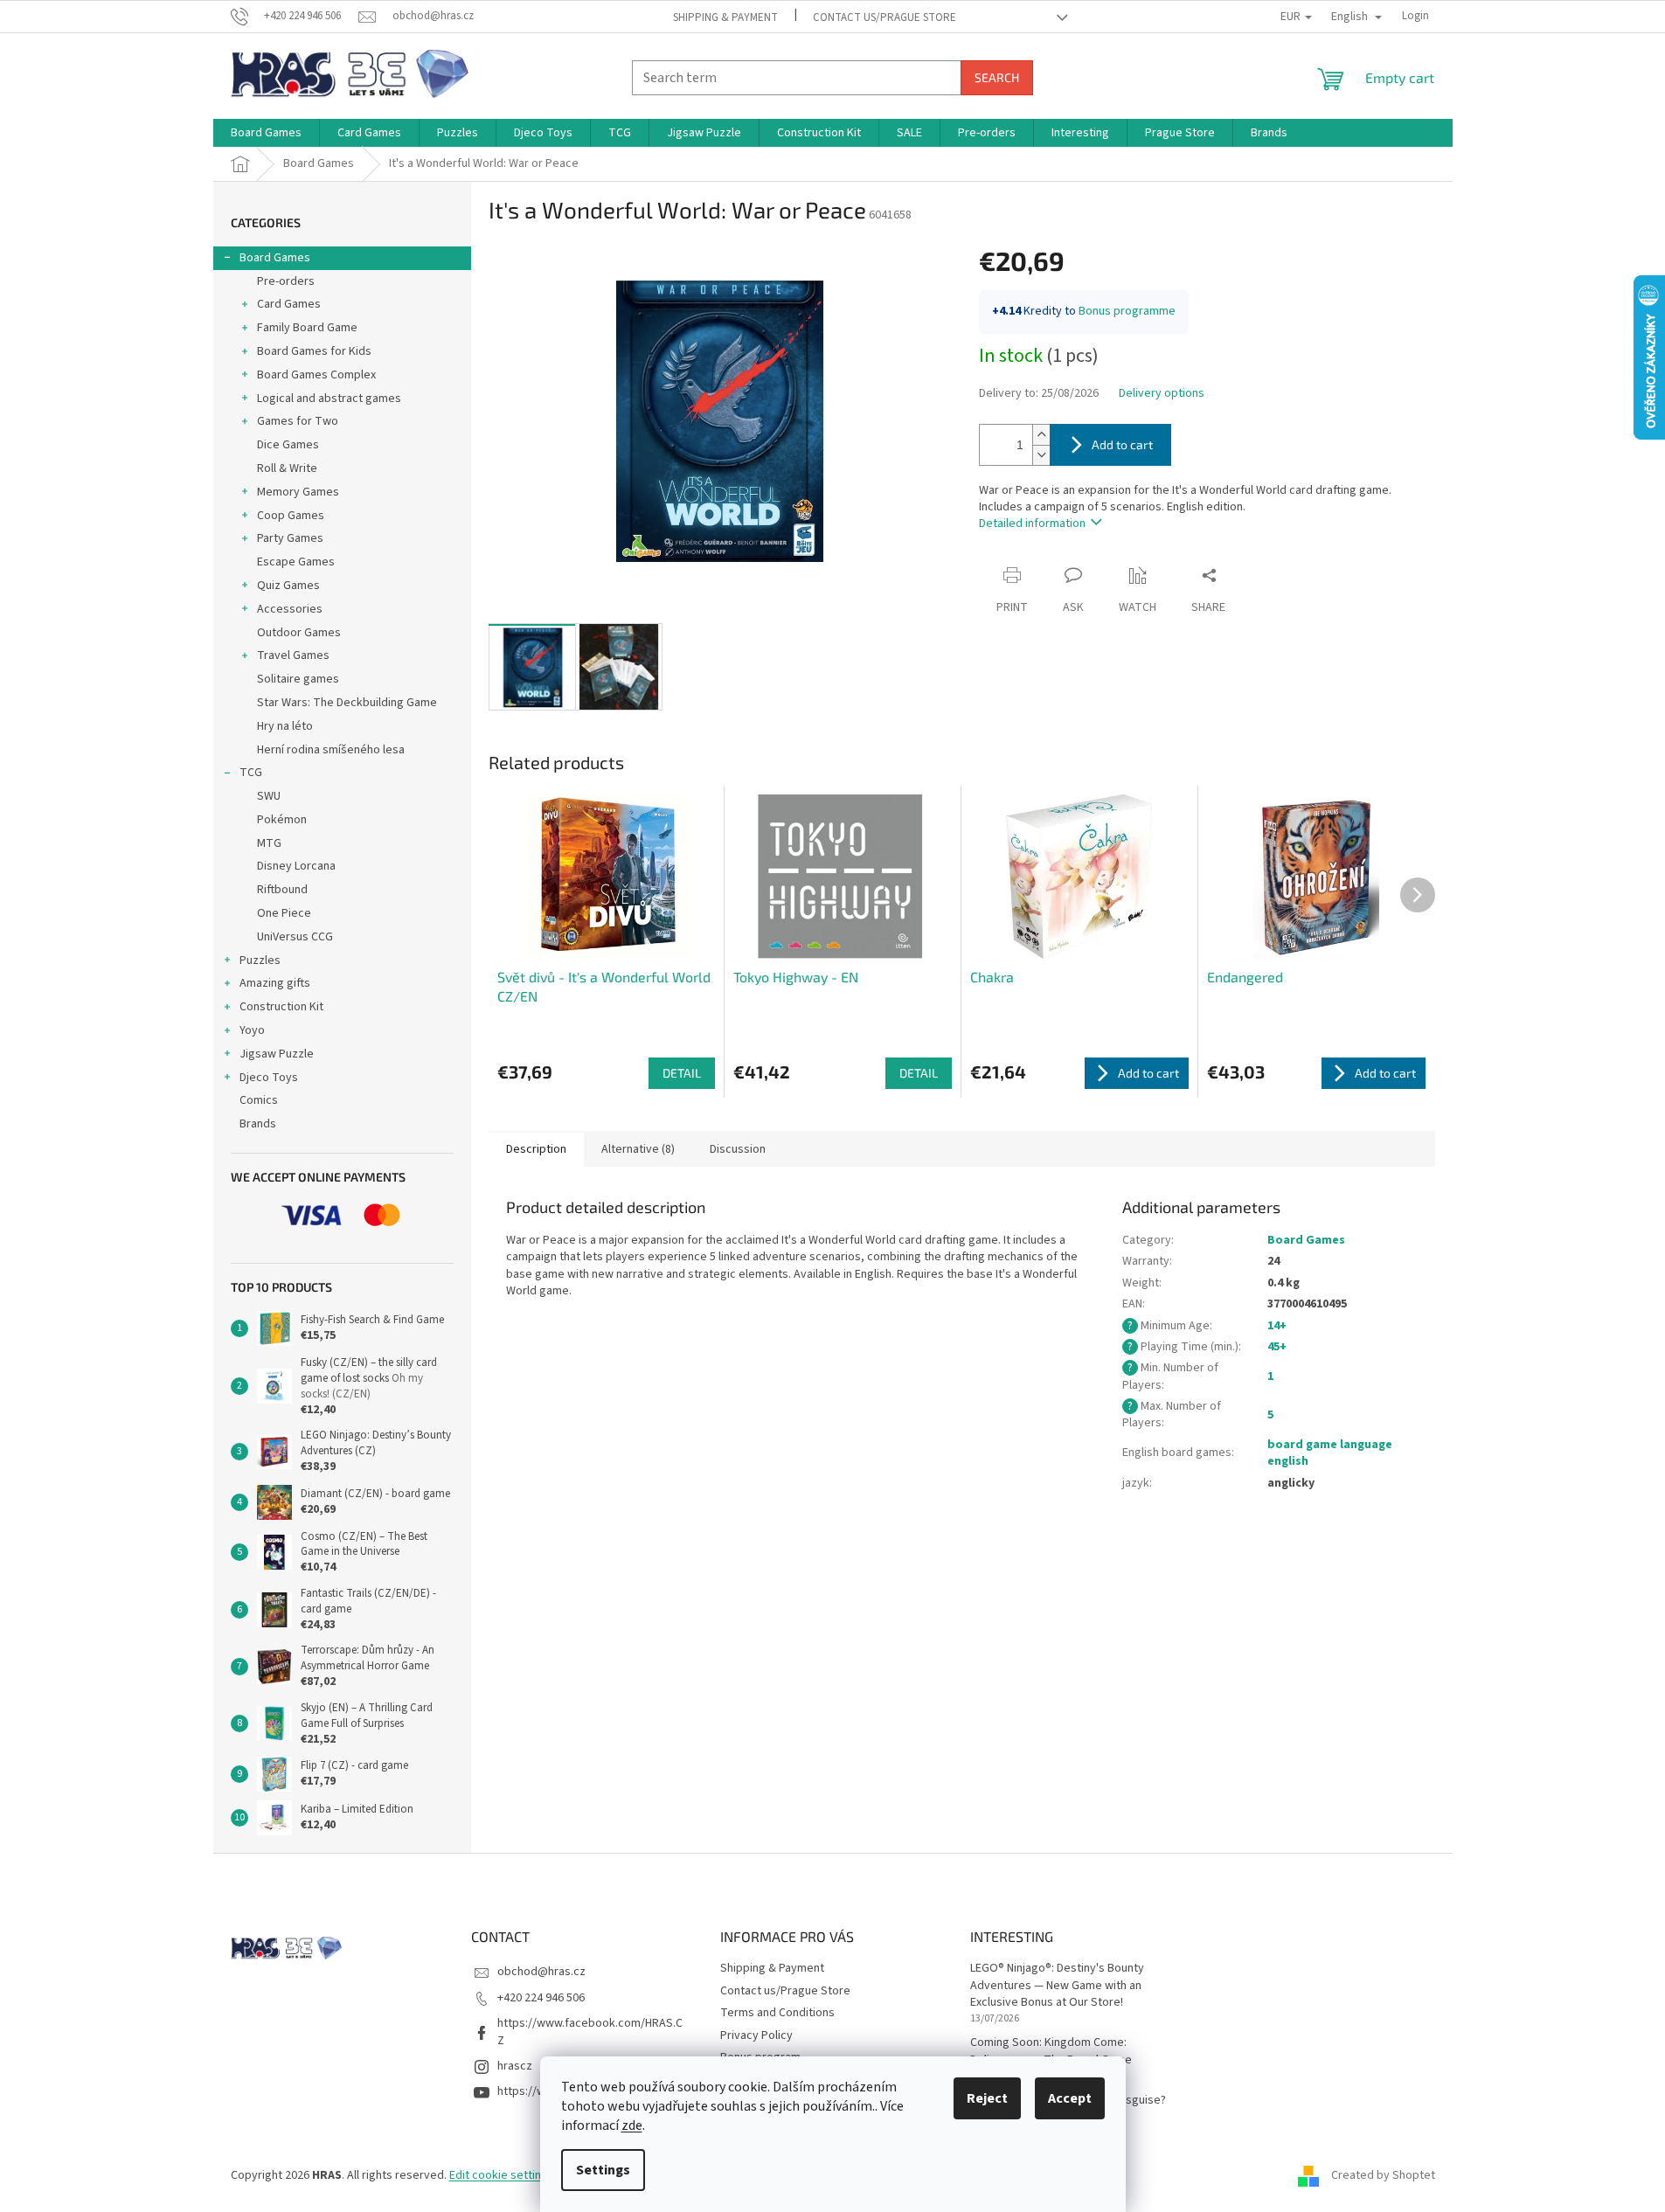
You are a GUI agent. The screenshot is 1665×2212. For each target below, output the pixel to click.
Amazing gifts (275, 983)
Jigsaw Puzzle (277, 1054)
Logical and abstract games (329, 399)
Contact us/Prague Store (885, 17)
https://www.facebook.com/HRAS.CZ (590, 2032)
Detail (682, 1073)
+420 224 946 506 (541, 1998)
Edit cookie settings (502, 2175)
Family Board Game (307, 328)
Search (997, 77)
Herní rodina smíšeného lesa (331, 750)
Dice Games (288, 445)
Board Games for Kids (314, 351)
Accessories (290, 609)
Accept (1070, 2098)
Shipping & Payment (725, 17)
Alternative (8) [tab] (638, 1149)
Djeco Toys (269, 1078)
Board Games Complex (316, 375)
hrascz (515, 2066)
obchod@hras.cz (541, 1972)
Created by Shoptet (1383, 2175)
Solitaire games (298, 679)
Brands (258, 1124)
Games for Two (298, 421)
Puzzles (260, 960)
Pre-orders (286, 281)
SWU (269, 796)
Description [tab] (536, 1149)
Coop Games (291, 516)
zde (632, 2125)
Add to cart (1122, 444)
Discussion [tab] (738, 1149)
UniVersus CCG (295, 937)
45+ (1277, 1347)
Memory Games (298, 492)
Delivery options (1162, 394)
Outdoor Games (299, 633)
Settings (603, 2170)
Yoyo (252, 1030)
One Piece (284, 913)
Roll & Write (287, 468)
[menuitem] (266, 133)
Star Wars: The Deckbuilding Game (347, 703)
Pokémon (282, 820)
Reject (987, 2098)
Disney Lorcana (296, 866)
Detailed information (1032, 524)
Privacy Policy (756, 2035)
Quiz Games (288, 586)
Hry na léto (285, 726)
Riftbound (282, 890)
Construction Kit (281, 1007)
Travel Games (293, 655)
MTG (269, 843)
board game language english (1330, 1453)
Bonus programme (1127, 311)
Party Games (290, 538)
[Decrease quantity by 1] (1041, 455)
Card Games (289, 304)
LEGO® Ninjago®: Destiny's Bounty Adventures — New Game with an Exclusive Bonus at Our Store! (1057, 1986)
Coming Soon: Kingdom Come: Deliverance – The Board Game (1051, 2051)
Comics (259, 1100)
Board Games (275, 258)
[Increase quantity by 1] (1041, 435)
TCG (251, 773)
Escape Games (296, 562)
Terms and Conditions (777, 2013)
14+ (1277, 1326)
